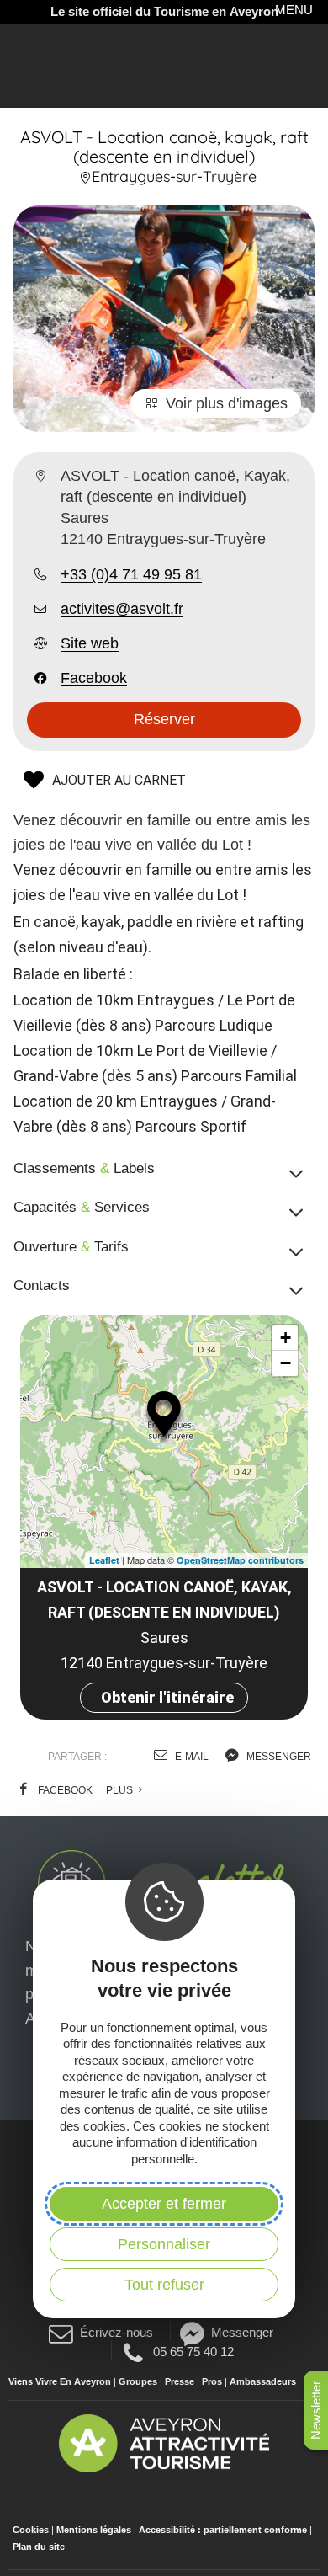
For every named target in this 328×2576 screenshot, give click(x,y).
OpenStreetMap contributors (240, 1560)
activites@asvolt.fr (122, 609)
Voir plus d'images (227, 403)
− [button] (286, 1363)
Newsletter (316, 2410)
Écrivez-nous (116, 2332)
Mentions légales (94, 2530)
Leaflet (104, 1560)
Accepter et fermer (164, 2204)
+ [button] (286, 1338)
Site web (90, 643)
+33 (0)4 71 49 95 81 (131, 574)
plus (121, 1790)
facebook (64, 1790)
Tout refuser (164, 2285)
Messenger (242, 2332)
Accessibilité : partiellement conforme (223, 2530)
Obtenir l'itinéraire (167, 1697)
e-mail (190, 1757)
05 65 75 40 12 (193, 2351)
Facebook (94, 678)
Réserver (164, 719)
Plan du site (39, 2547)
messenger (278, 1757)
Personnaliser (164, 2244)
